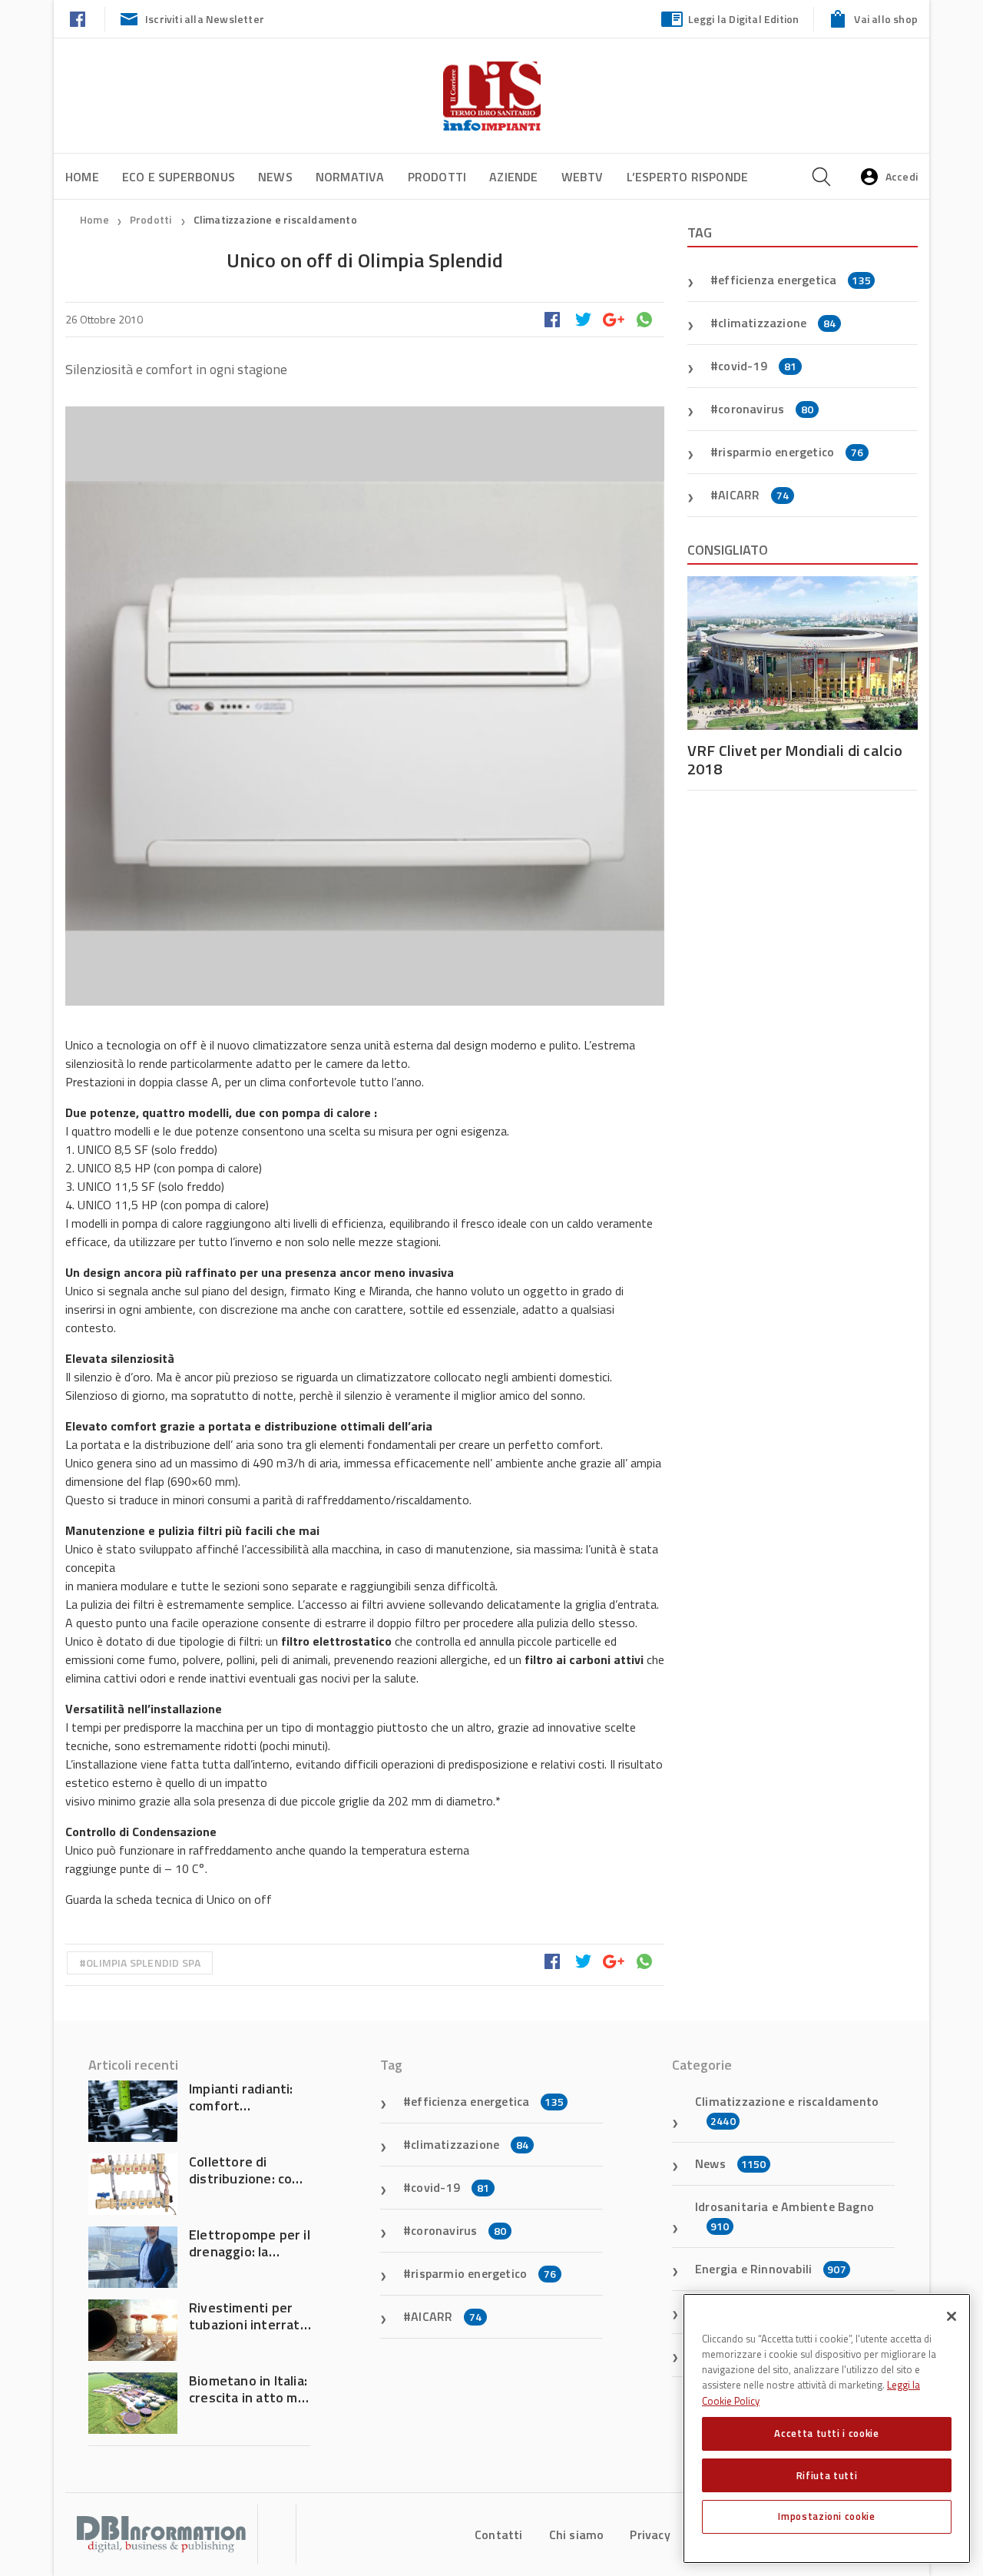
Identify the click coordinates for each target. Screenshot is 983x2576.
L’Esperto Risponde (688, 177)
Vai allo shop (886, 19)
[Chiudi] (952, 2316)
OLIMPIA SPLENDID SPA (143, 1963)
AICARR (753, 495)
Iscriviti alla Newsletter (205, 19)
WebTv (583, 177)
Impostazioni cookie (826, 2516)
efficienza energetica (794, 280)
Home (82, 177)
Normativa (350, 177)
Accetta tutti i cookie (826, 2433)
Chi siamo (577, 2535)
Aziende (513, 177)
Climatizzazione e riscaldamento (275, 219)
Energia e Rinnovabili (771, 2269)
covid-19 (757, 366)
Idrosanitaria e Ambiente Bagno (784, 2216)
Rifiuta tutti (827, 2475)
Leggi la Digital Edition (744, 19)
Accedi (902, 176)
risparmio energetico (791, 452)
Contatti (499, 2535)
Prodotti (437, 177)
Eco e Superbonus (179, 177)
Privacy (650, 2535)
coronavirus (766, 409)
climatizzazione (777, 323)
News (275, 177)
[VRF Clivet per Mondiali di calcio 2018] (803, 653)
